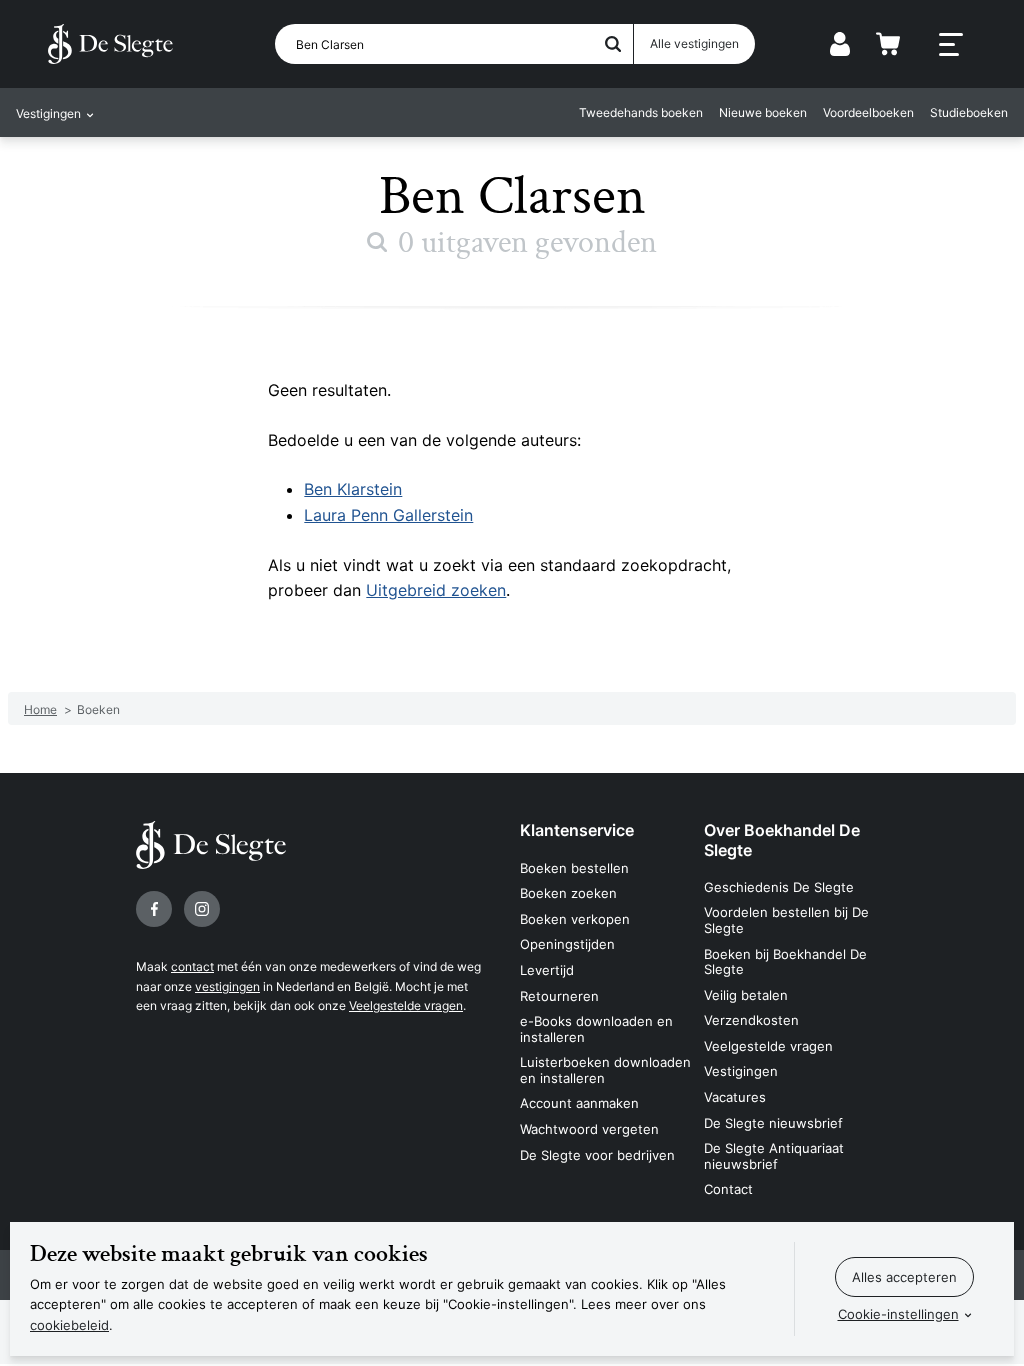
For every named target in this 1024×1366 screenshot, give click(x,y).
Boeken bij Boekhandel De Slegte (785, 962)
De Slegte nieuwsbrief (773, 1123)
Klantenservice (577, 830)
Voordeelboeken (868, 112)
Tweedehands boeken (641, 112)
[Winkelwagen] (888, 44)
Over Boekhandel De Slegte (782, 839)
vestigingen (227, 986)
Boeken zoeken (568, 893)
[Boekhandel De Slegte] (110, 44)
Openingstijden (567, 944)
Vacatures (735, 1097)
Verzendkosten (751, 1020)
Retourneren (559, 996)
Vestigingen (741, 1071)
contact (192, 966)
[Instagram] (202, 909)
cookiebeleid (69, 1325)
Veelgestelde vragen (406, 1005)
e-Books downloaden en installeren (596, 1029)
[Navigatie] (951, 45)
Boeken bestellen (574, 868)
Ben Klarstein (353, 489)
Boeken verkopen (575, 919)
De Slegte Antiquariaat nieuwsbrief (774, 1156)
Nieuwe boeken (763, 112)
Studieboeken (969, 112)
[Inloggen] (840, 44)
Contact (728, 1189)
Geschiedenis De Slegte (779, 887)
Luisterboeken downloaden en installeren (605, 1070)
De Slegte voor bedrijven (597, 1155)
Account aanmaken (579, 1103)
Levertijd (547, 970)
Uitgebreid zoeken (436, 590)
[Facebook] (154, 909)
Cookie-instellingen (898, 1314)
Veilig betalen (746, 995)
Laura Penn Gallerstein (388, 515)
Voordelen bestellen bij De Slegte (786, 920)
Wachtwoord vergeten (589, 1129)
